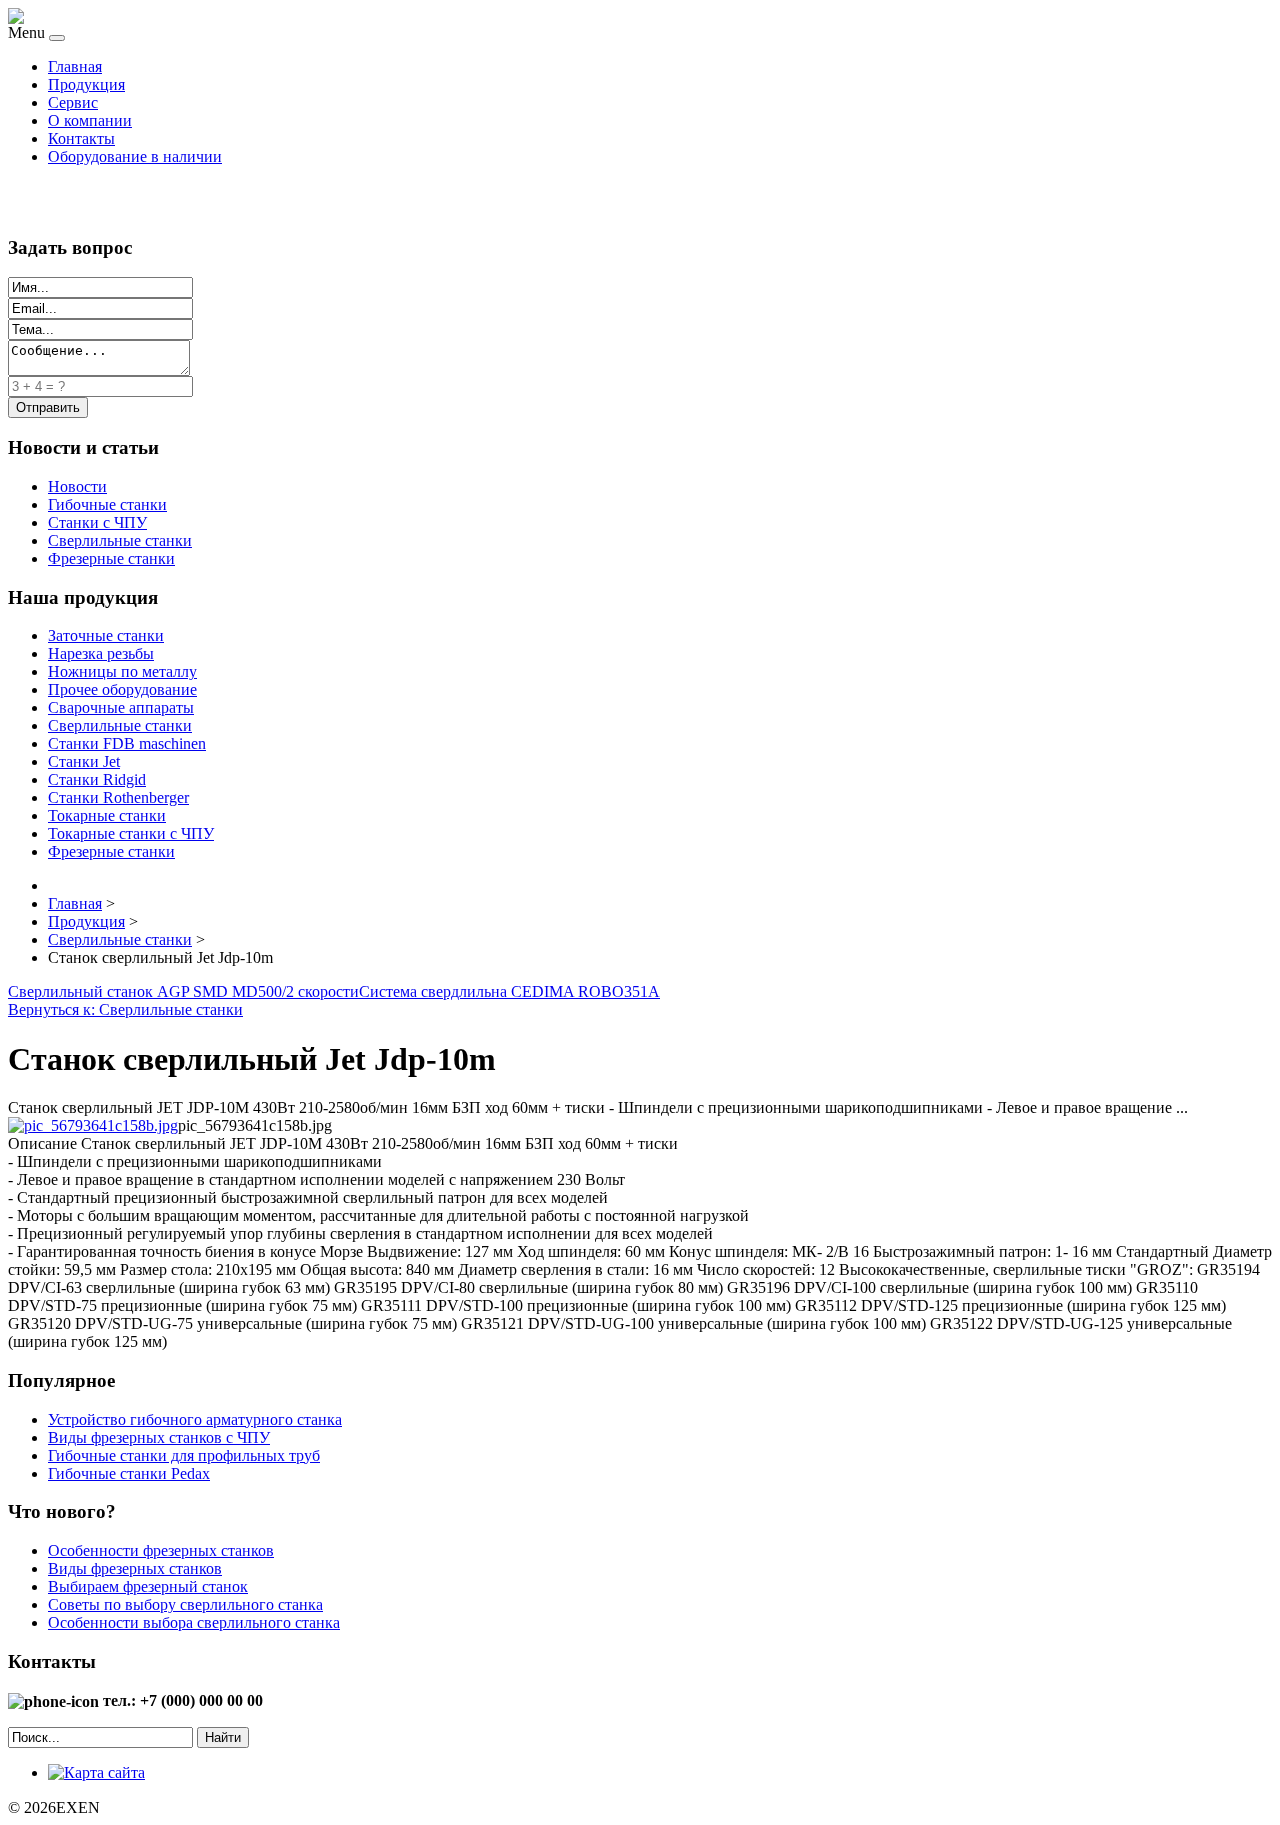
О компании (90, 120)
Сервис (73, 102)
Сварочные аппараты (121, 707)
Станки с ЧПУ (97, 522)
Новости (77, 486)
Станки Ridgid (97, 779)
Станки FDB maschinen (127, 743)
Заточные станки (106, 635)
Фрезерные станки (111, 558)
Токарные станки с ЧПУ (131, 833)
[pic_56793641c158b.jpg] (93, 1125)
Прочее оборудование (122, 689)
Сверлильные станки (120, 540)
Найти (223, 1737)
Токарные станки (107, 815)
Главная (75, 66)
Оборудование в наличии (135, 156)
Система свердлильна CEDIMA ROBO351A (509, 991)
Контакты (81, 138)
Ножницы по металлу (122, 671)
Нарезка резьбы (101, 653)
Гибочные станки (107, 504)
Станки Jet (84, 761)
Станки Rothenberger (118, 797)
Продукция (86, 84)
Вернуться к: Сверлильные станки (125, 1009)
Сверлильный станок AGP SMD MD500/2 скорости (183, 991)
